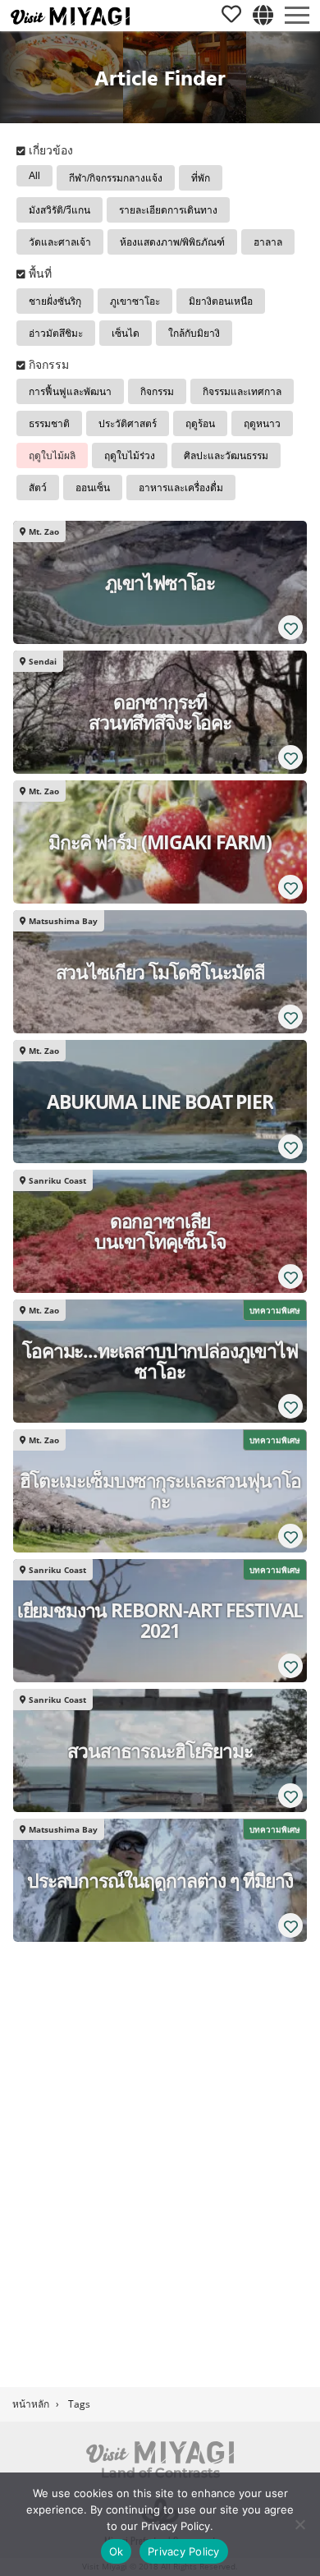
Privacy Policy (184, 2551)
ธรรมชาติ (49, 424)
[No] (299, 2524)
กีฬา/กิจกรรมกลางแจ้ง (116, 178)
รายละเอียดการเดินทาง (168, 210)
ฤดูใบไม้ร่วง (130, 456)
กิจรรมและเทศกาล (242, 392)
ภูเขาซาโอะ (135, 301)
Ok (117, 2551)
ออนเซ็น (93, 488)
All (34, 176)
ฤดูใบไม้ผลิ (52, 456)
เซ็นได (126, 333)
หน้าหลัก (31, 2404)
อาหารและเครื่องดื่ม (181, 488)
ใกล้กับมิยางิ (194, 333)
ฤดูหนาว (262, 424)
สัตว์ (38, 488)
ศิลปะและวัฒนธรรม (226, 456)
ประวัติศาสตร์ (128, 424)
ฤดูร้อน (200, 424)
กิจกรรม (157, 392)
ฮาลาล (268, 242)
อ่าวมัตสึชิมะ (56, 333)
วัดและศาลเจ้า (60, 242)
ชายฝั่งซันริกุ (55, 301)
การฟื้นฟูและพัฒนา (70, 392)
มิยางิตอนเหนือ (221, 301)
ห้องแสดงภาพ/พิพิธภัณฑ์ (172, 242)
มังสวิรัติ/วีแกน (59, 210)
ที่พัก (201, 178)
